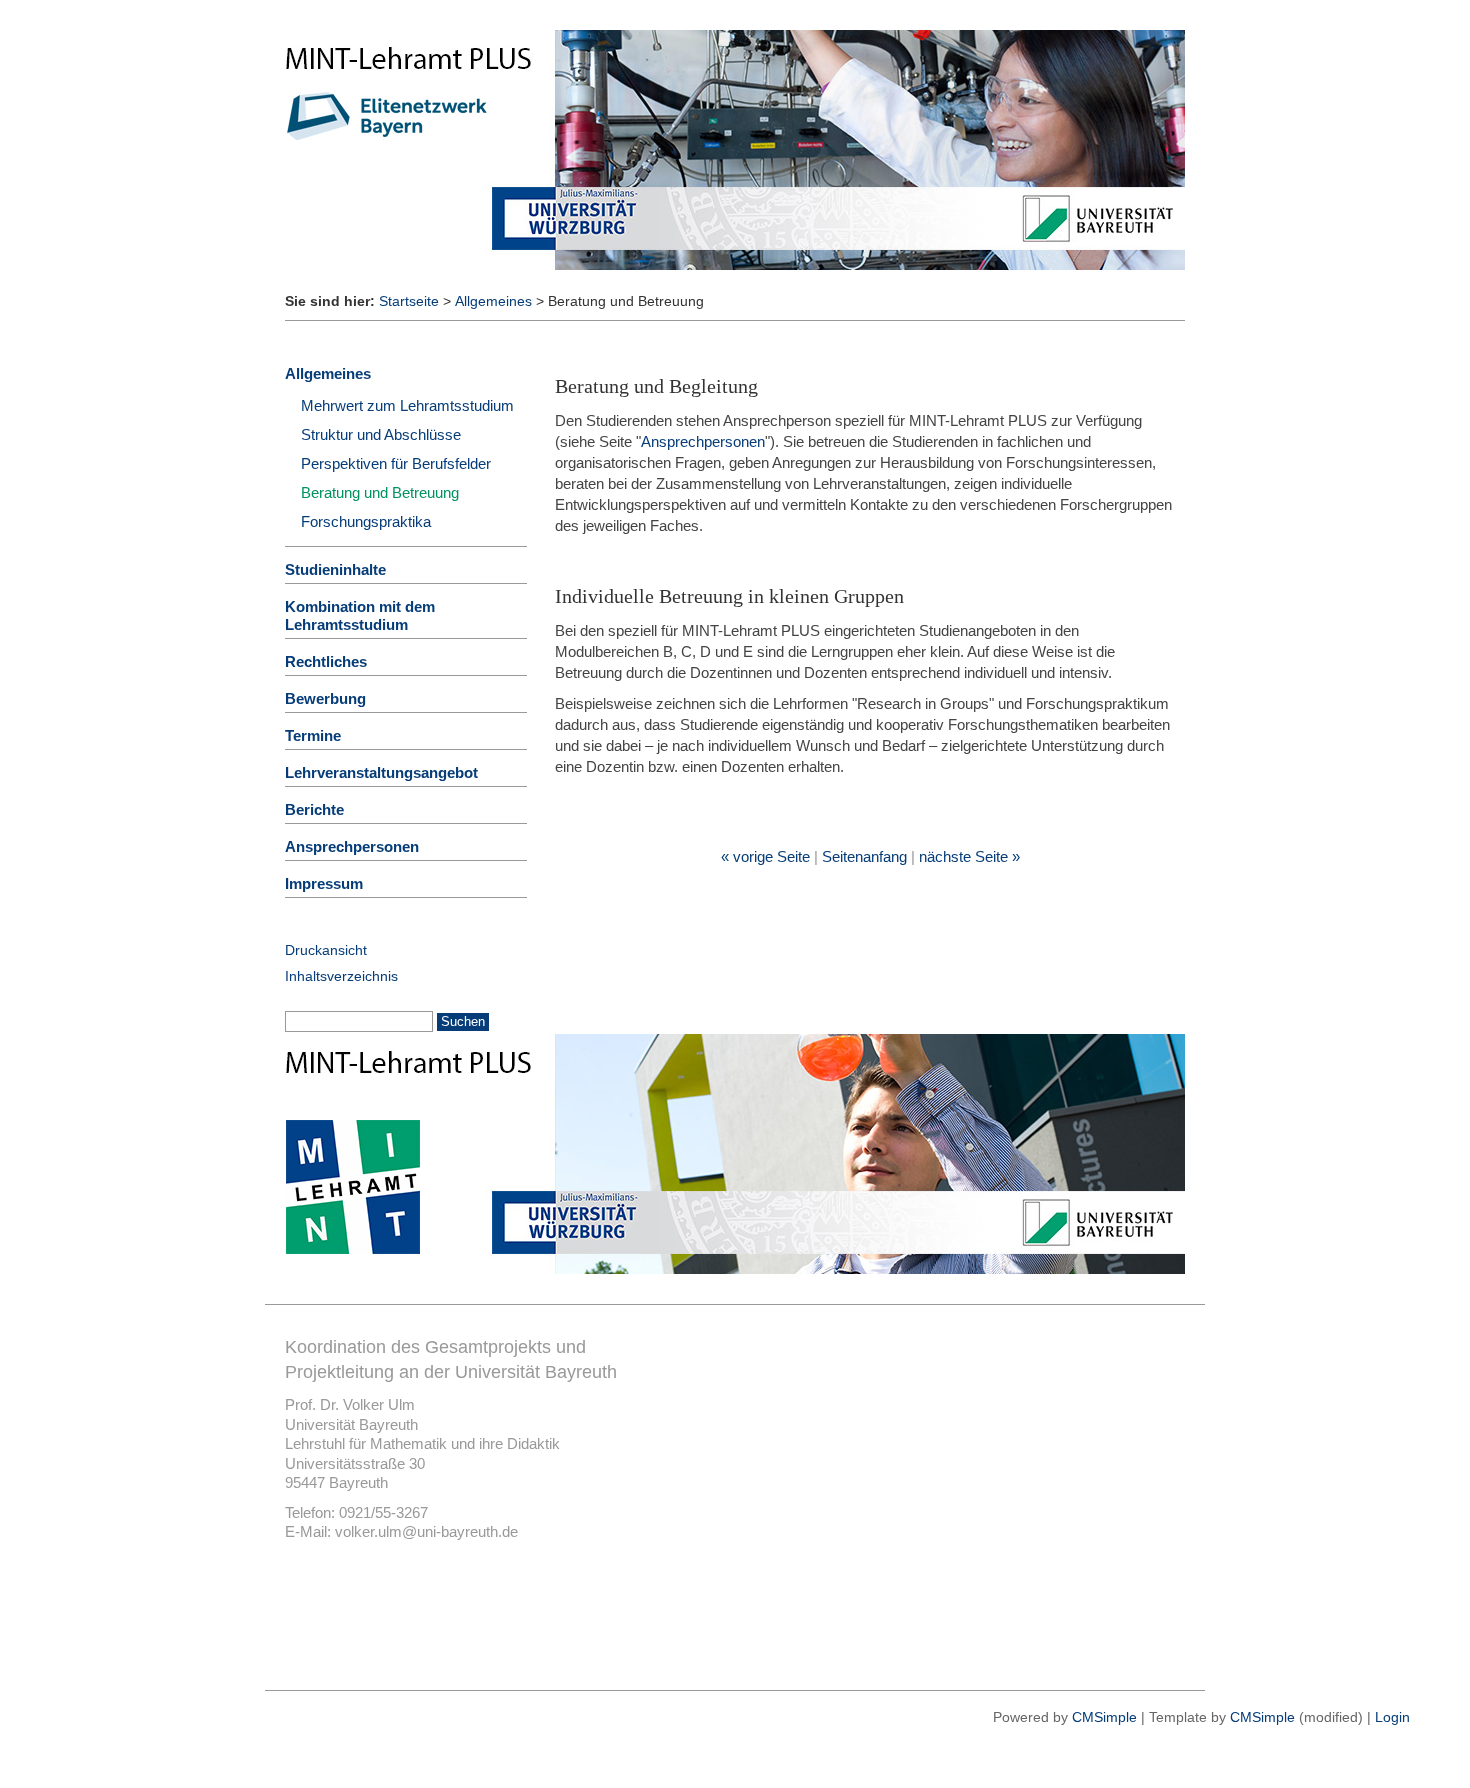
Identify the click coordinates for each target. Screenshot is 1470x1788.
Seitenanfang (864, 856)
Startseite (409, 301)
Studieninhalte (335, 569)
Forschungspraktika (366, 521)
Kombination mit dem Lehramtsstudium (360, 615)
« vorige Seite (765, 856)
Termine (313, 735)
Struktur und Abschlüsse (381, 434)
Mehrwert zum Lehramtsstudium (407, 405)
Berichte (314, 809)
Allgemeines (493, 301)
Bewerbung (325, 698)
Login (1392, 1717)
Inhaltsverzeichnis (341, 976)
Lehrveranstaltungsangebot (381, 772)
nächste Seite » (969, 856)
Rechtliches (326, 661)
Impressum (324, 883)
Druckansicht (326, 950)
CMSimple (1104, 1717)
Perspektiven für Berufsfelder (396, 463)
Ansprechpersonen (703, 441)
